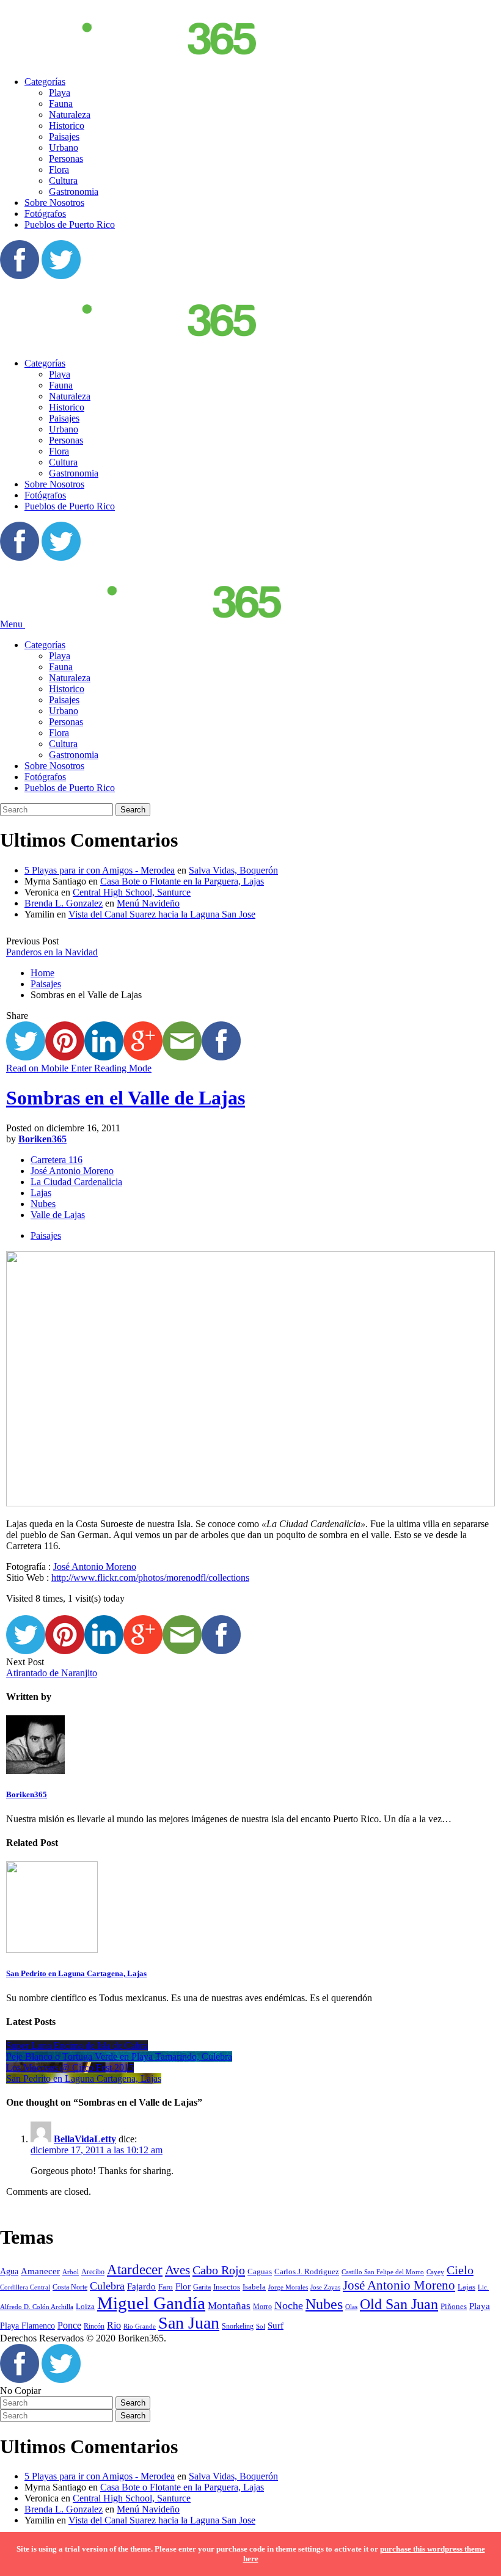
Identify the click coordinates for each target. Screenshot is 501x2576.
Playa (60, 93)
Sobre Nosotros (54, 203)
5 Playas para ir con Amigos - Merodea (100, 870)
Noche (289, 2305)
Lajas (41, 1193)
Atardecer (135, 2269)
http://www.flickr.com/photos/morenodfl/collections (150, 1578)
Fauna (61, 104)
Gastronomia (74, 192)
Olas (351, 2307)
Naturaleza (70, 115)
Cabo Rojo (219, 2270)
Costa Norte (70, 2287)
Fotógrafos (45, 213)
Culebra (107, 2286)
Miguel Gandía (151, 2303)
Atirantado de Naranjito (52, 1673)
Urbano (64, 148)
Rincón (94, 2326)
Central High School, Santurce (132, 892)
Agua (9, 2271)
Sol (261, 2326)
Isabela (254, 2287)
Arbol (71, 2272)
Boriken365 (42, 1139)
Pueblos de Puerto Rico (70, 224)
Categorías (45, 82)
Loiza (85, 2306)
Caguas (260, 2271)
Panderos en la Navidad (52, 952)
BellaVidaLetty (85, 2139)
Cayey (435, 2272)
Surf (276, 2326)
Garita (202, 2287)
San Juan (189, 2323)
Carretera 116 (57, 1160)
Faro (166, 2287)
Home (42, 973)
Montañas (229, 2306)
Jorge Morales (288, 2287)
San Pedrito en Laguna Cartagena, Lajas (76, 1973)
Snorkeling (238, 2326)
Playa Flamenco (27, 2326)
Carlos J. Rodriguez (307, 2271)
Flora (59, 170)
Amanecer (40, 2271)
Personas (66, 159)
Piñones (454, 2306)
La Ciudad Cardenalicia (76, 1182)
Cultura (63, 181)
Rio (114, 2325)
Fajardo (141, 2286)
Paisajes (64, 137)
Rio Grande (140, 2326)
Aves (177, 2270)
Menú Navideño (148, 903)
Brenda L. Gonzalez (64, 903)
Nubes (43, 1204)
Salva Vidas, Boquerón (233, 870)
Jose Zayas (325, 2287)
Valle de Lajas (58, 1215)
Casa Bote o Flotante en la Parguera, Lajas (182, 881)
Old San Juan (399, 2304)
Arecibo (93, 2272)
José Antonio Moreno (72, 1171)
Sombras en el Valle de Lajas (126, 1098)
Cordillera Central (25, 2287)
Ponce (69, 2325)
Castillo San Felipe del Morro (383, 2272)
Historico (67, 126)
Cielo (460, 2270)
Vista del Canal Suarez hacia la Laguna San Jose (162, 914)
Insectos (227, 2287)
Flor (183, 2286)
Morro (262, 2307)
